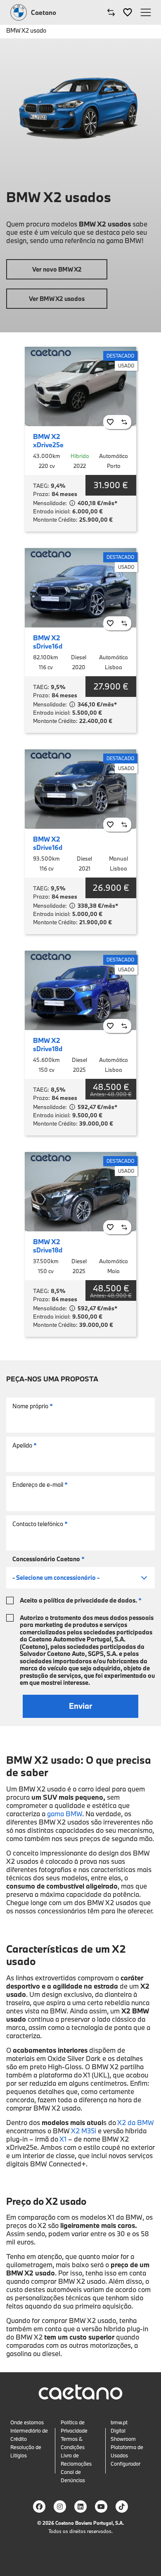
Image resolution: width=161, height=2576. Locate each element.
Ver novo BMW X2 (57, 269)
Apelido (25, 1445)
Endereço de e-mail (40, 1485)
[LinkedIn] (80, 2507)
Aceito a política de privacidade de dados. (81, 1600)
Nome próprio (33, 1406)
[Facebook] (39, 2507)
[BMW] (19, 12)
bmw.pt (119, 2422)
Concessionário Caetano (49, 1559)
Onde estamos (27, 2422)
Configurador (125, 2464)
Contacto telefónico (40, 1524)
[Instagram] (60, 2507)
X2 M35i (84, 2131)
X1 (63, 2139)
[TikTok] (122, 2507)
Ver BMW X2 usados (57, 299)
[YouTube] (101, 2507)
